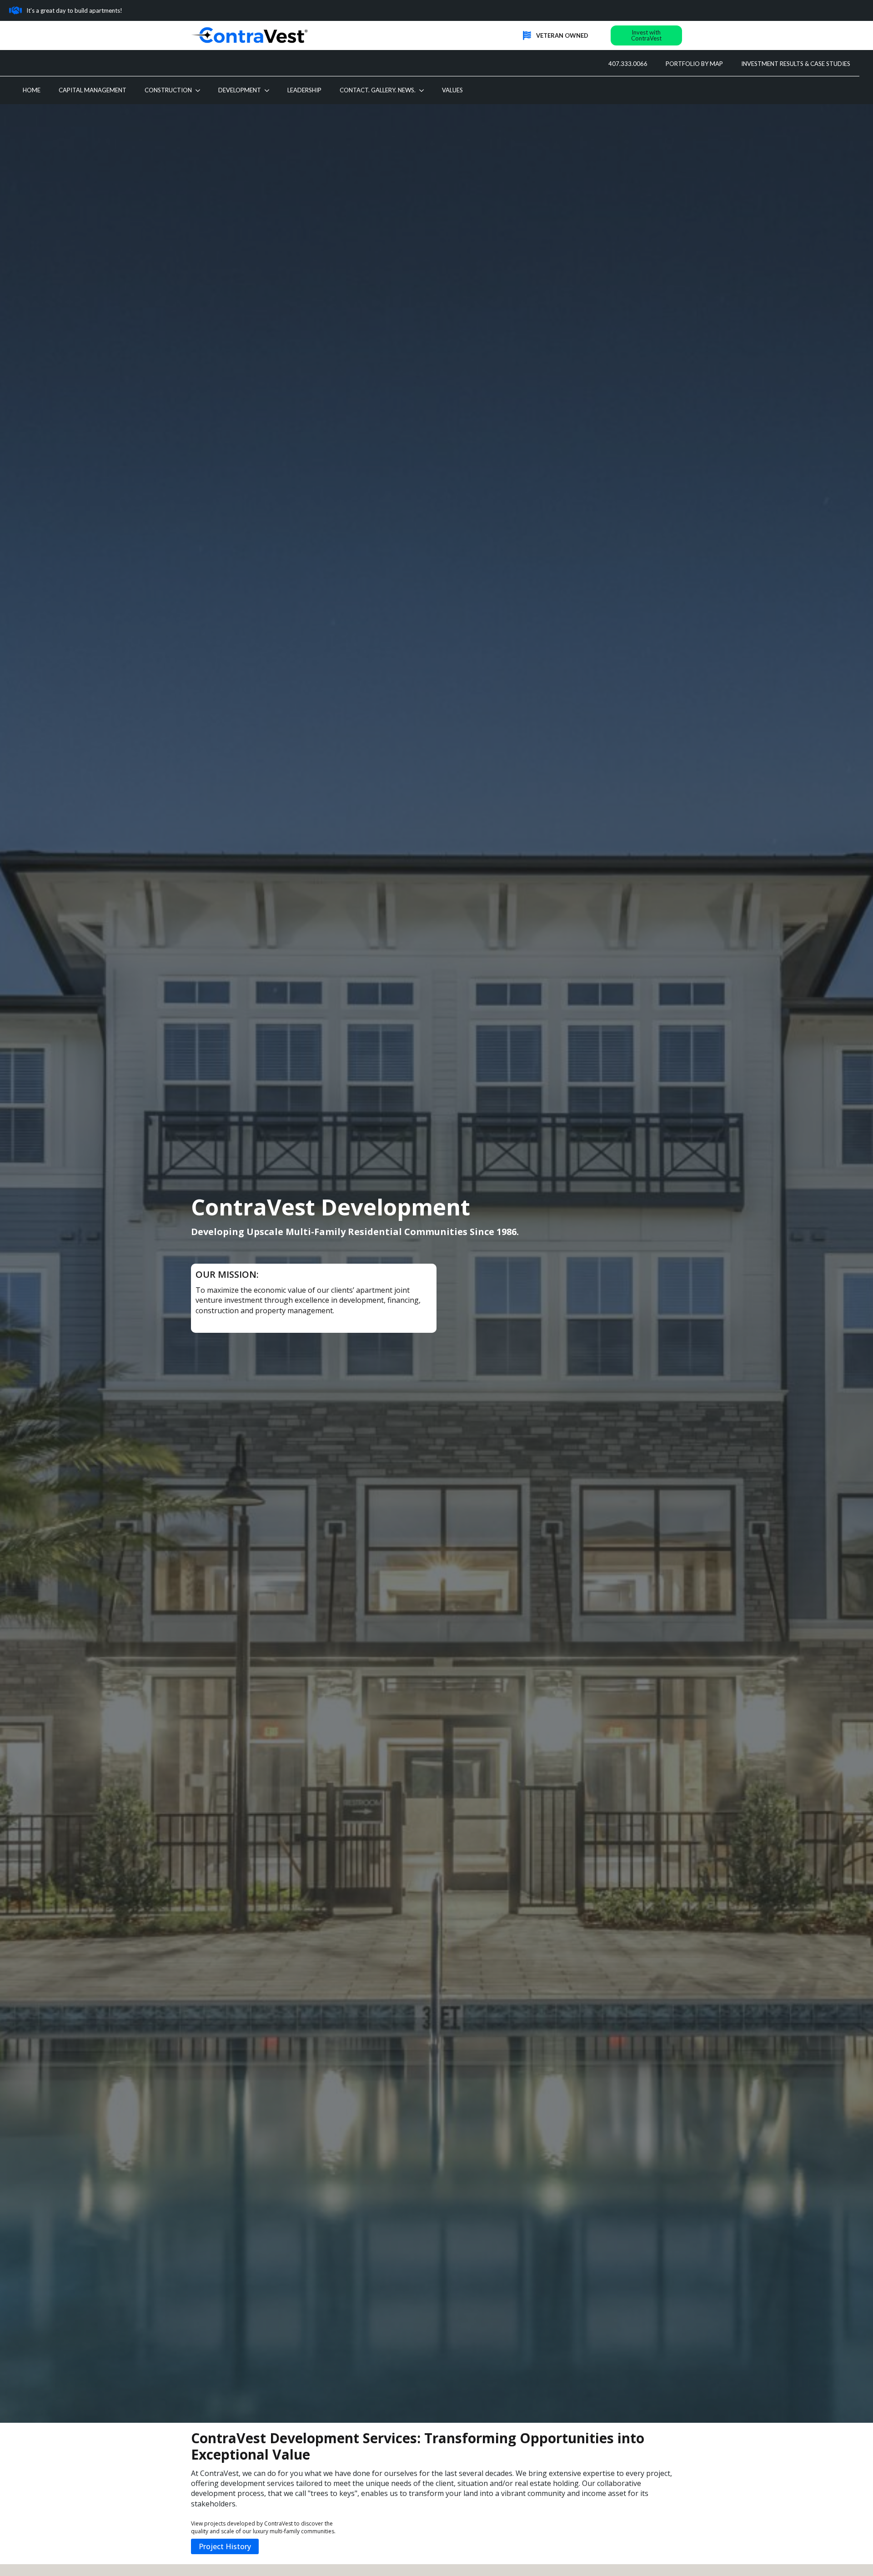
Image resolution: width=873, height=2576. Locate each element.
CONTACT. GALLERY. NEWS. (378, 90)
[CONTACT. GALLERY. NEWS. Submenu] (424, 90)
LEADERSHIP (304, 90)
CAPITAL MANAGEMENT (93, 90)
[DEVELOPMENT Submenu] (270, 90)
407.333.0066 (628, 64)
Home (32, 90)
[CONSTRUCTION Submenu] (201, 90)
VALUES (452, 90)
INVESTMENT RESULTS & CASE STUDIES (796, 64)
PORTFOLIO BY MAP (694, 64)
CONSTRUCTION (168, 90)
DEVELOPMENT (240, 90)
